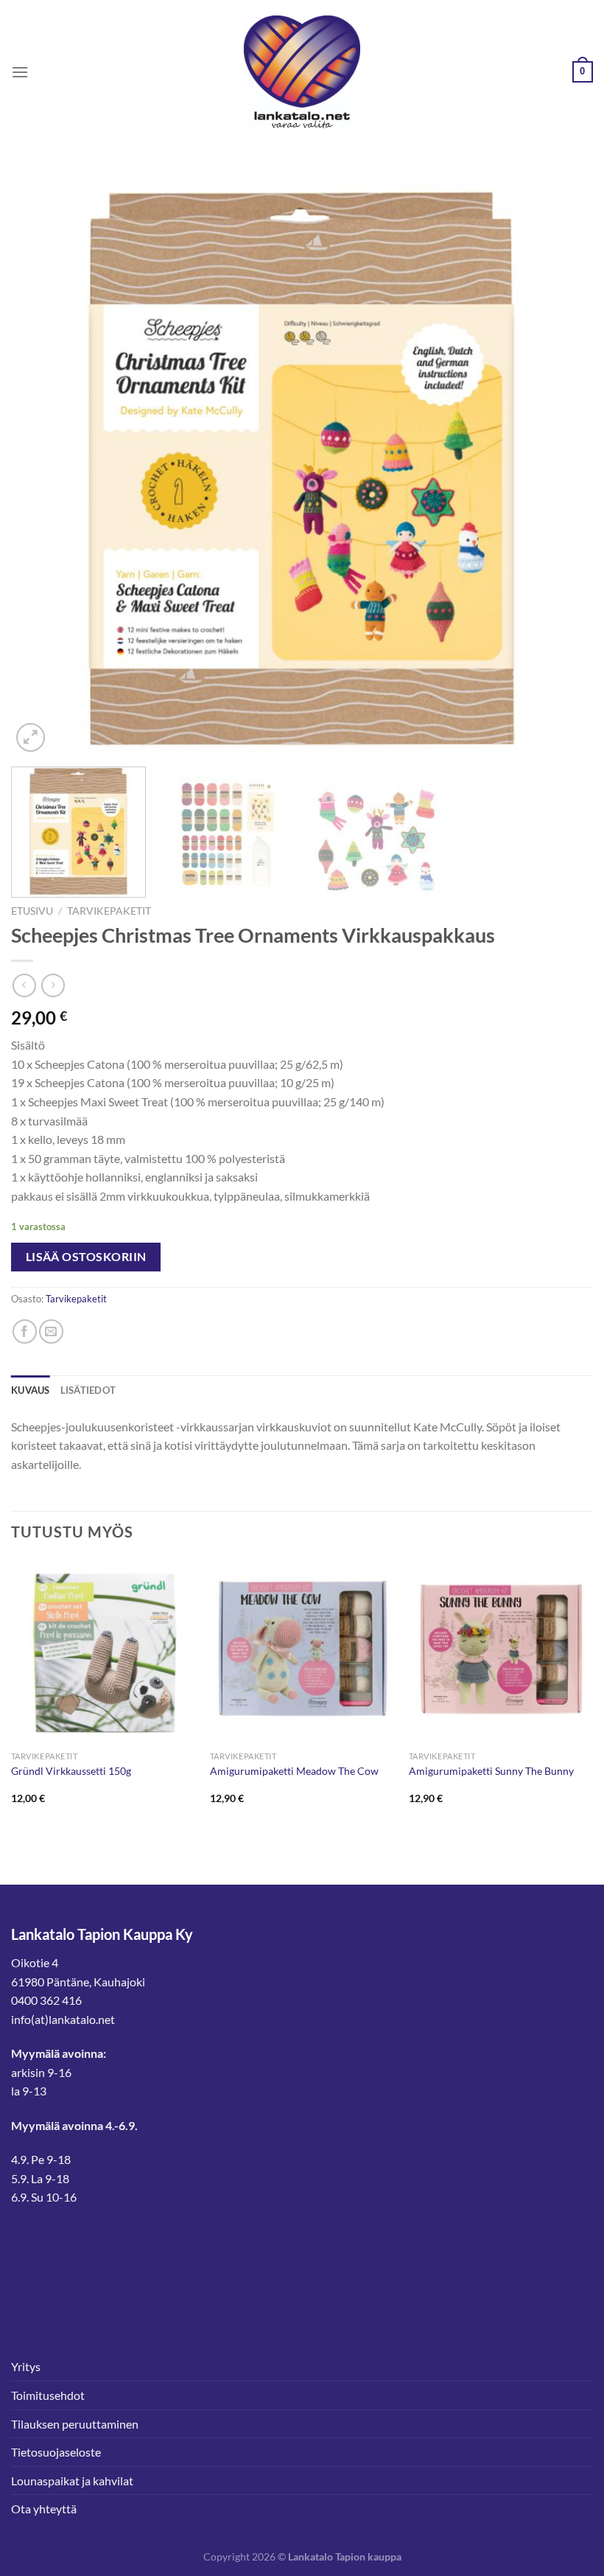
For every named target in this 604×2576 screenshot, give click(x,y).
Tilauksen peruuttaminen (75, 2424)
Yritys (26, 2366)
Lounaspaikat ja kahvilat (72, 2481)
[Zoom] (31, 737)
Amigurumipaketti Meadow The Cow (294, 1771)
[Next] (563, 464)
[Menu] (20, 72)
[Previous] (41, 464)
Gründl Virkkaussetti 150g (71, 1771)
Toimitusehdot (48, 2395)
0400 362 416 (46, 2000)
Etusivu (32, 911)
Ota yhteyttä (44, 2509)
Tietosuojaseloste (56, 2452)
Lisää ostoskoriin (86, 1257)
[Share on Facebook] (25, 1331)
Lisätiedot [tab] (88, 1390)
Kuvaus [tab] (31, 1390)
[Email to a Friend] (51, 1331)
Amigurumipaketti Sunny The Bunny (491, 1771)
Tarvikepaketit (109, 911)
